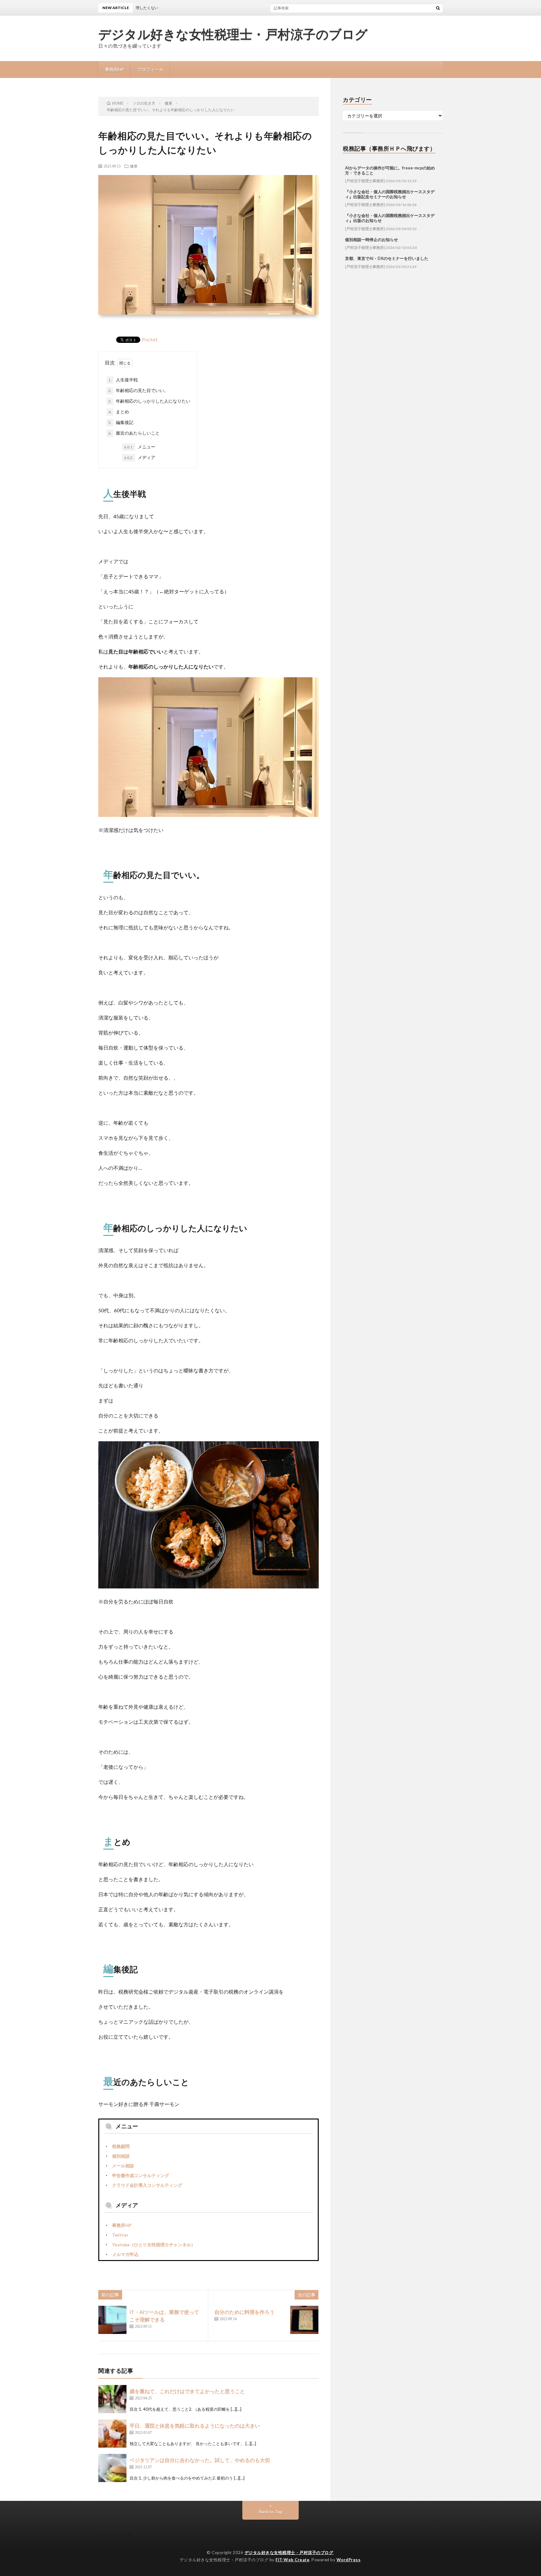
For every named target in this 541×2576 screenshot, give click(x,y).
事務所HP (114, 69)
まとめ (119, 412)
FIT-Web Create (292, 2560)
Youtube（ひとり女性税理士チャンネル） (154, 2245)
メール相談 (123, 2166)
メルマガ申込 (125, 2254)
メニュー (140, 447)
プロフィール (150, 69)
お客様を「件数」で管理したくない (294, 8)
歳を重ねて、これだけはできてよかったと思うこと (187, 2391)
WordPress (349, 2560)
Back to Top (271, 2512)
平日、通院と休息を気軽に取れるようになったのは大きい (195, 2426)
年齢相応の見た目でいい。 (138, 390)
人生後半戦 (123, 380)
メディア (140, 457)
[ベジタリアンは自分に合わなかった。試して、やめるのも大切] (112, 2468)
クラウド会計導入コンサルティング (147, 2185)
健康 (134, 166)
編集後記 (121, 422)
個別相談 (121, 2156)
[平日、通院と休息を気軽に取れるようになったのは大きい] (112, 2434)
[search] (438, 8)
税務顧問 (121, 2146)
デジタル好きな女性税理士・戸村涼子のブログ (233, 34)
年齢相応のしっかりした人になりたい (149, 401)
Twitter (120, 2235)
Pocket (150, 339)
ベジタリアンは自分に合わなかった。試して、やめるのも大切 (200, 2460)
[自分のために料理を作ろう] (304, 2320)
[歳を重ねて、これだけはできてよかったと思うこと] (112, 2399)
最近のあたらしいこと (134, 433)
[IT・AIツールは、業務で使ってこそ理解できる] (112, 2320)
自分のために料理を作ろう (245, 2312)
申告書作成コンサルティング (141, 2175)
